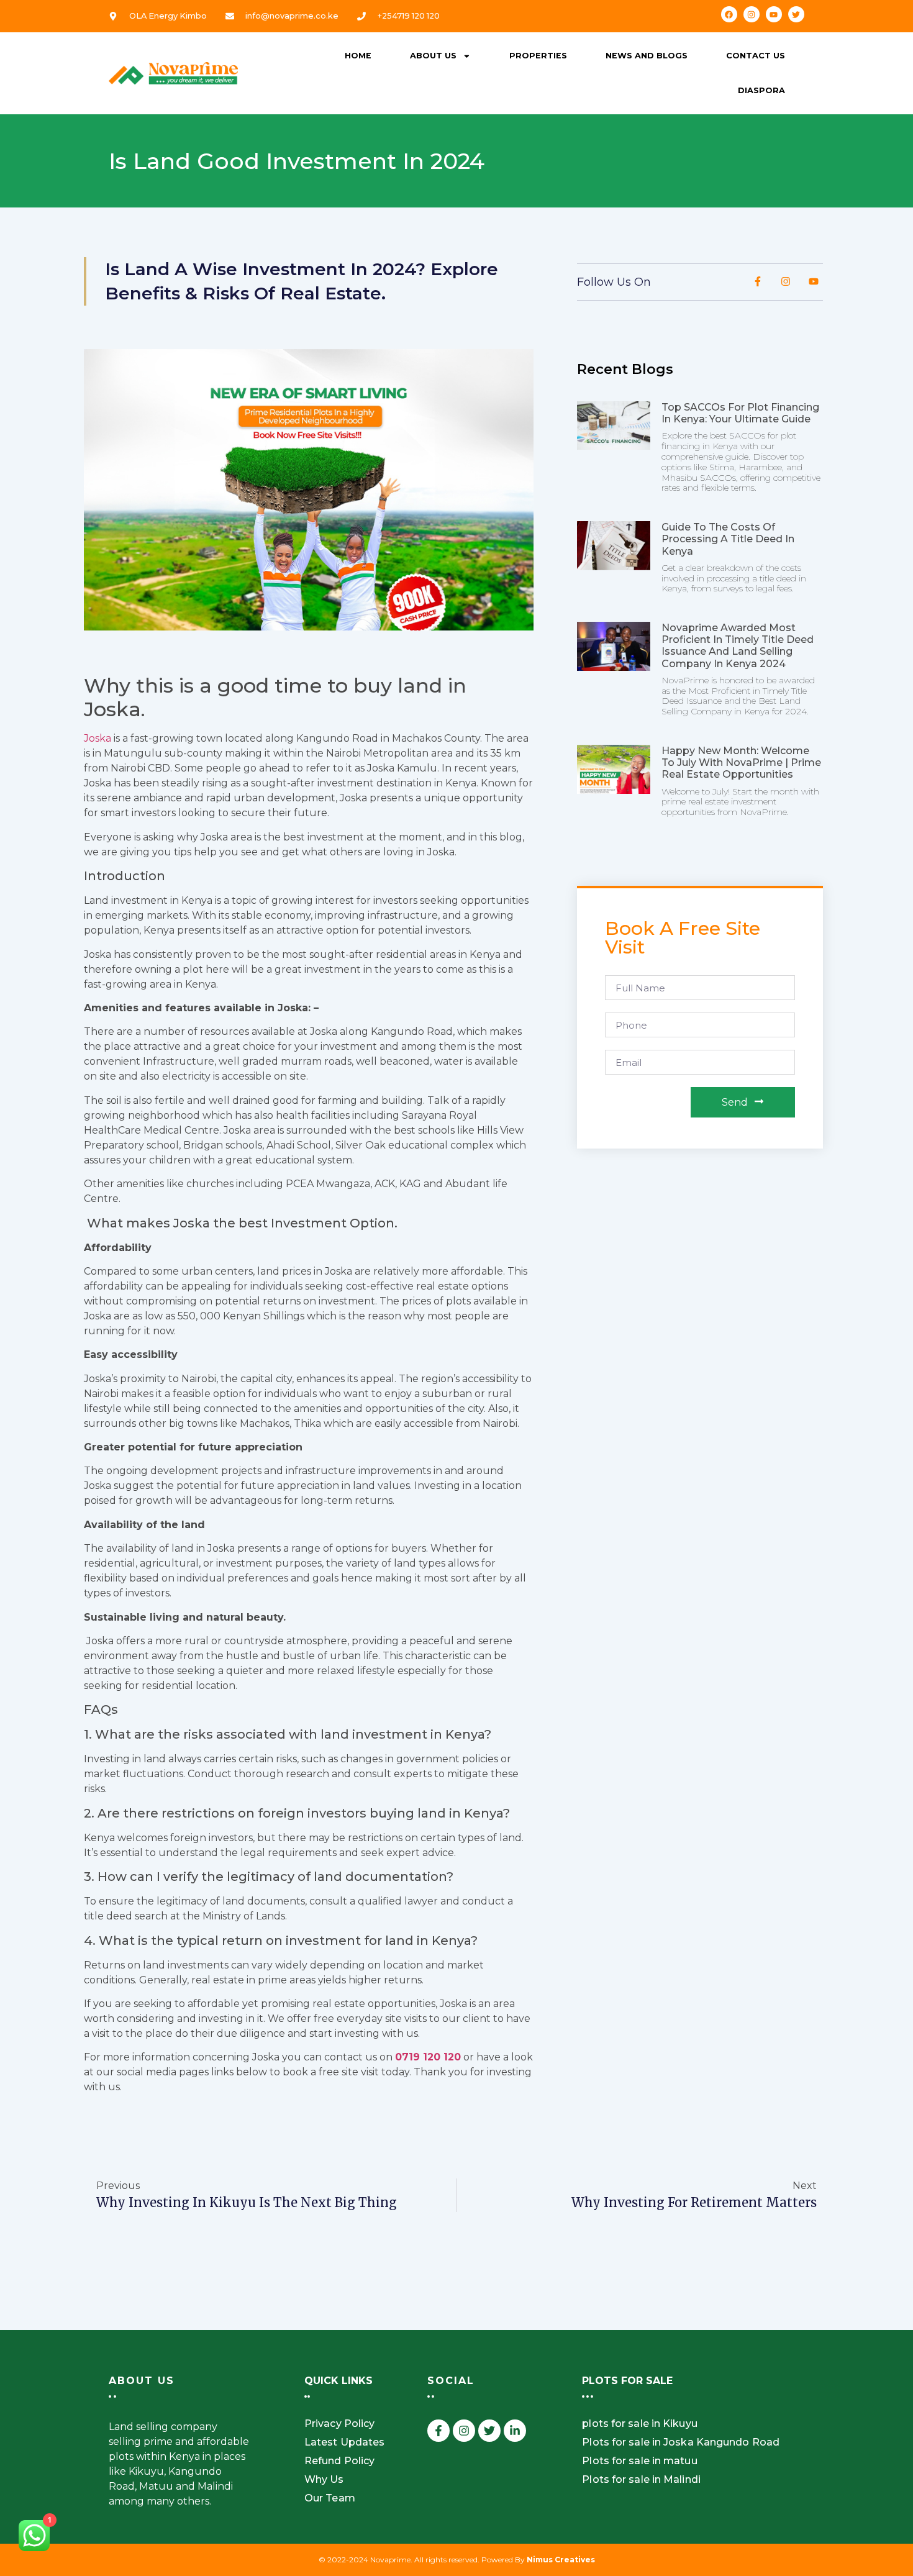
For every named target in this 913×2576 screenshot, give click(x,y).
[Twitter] (796, 14)
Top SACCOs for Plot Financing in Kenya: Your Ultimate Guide (740, 413)
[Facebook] (729, 14)
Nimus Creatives (561, 2560)
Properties (538, 56)
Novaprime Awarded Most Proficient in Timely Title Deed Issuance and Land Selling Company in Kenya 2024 (738, 646)
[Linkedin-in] (515, 2431)
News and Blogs (647, 56)
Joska (98, 738)
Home (358, 56)
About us (433, 56)
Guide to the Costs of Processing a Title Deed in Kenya (728, 539)
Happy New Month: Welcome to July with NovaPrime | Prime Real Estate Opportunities (741, 762)
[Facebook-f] (438, 2431)
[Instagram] (752, 14)
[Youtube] (774, 14)
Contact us (756, 56)
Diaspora (761, 90)
